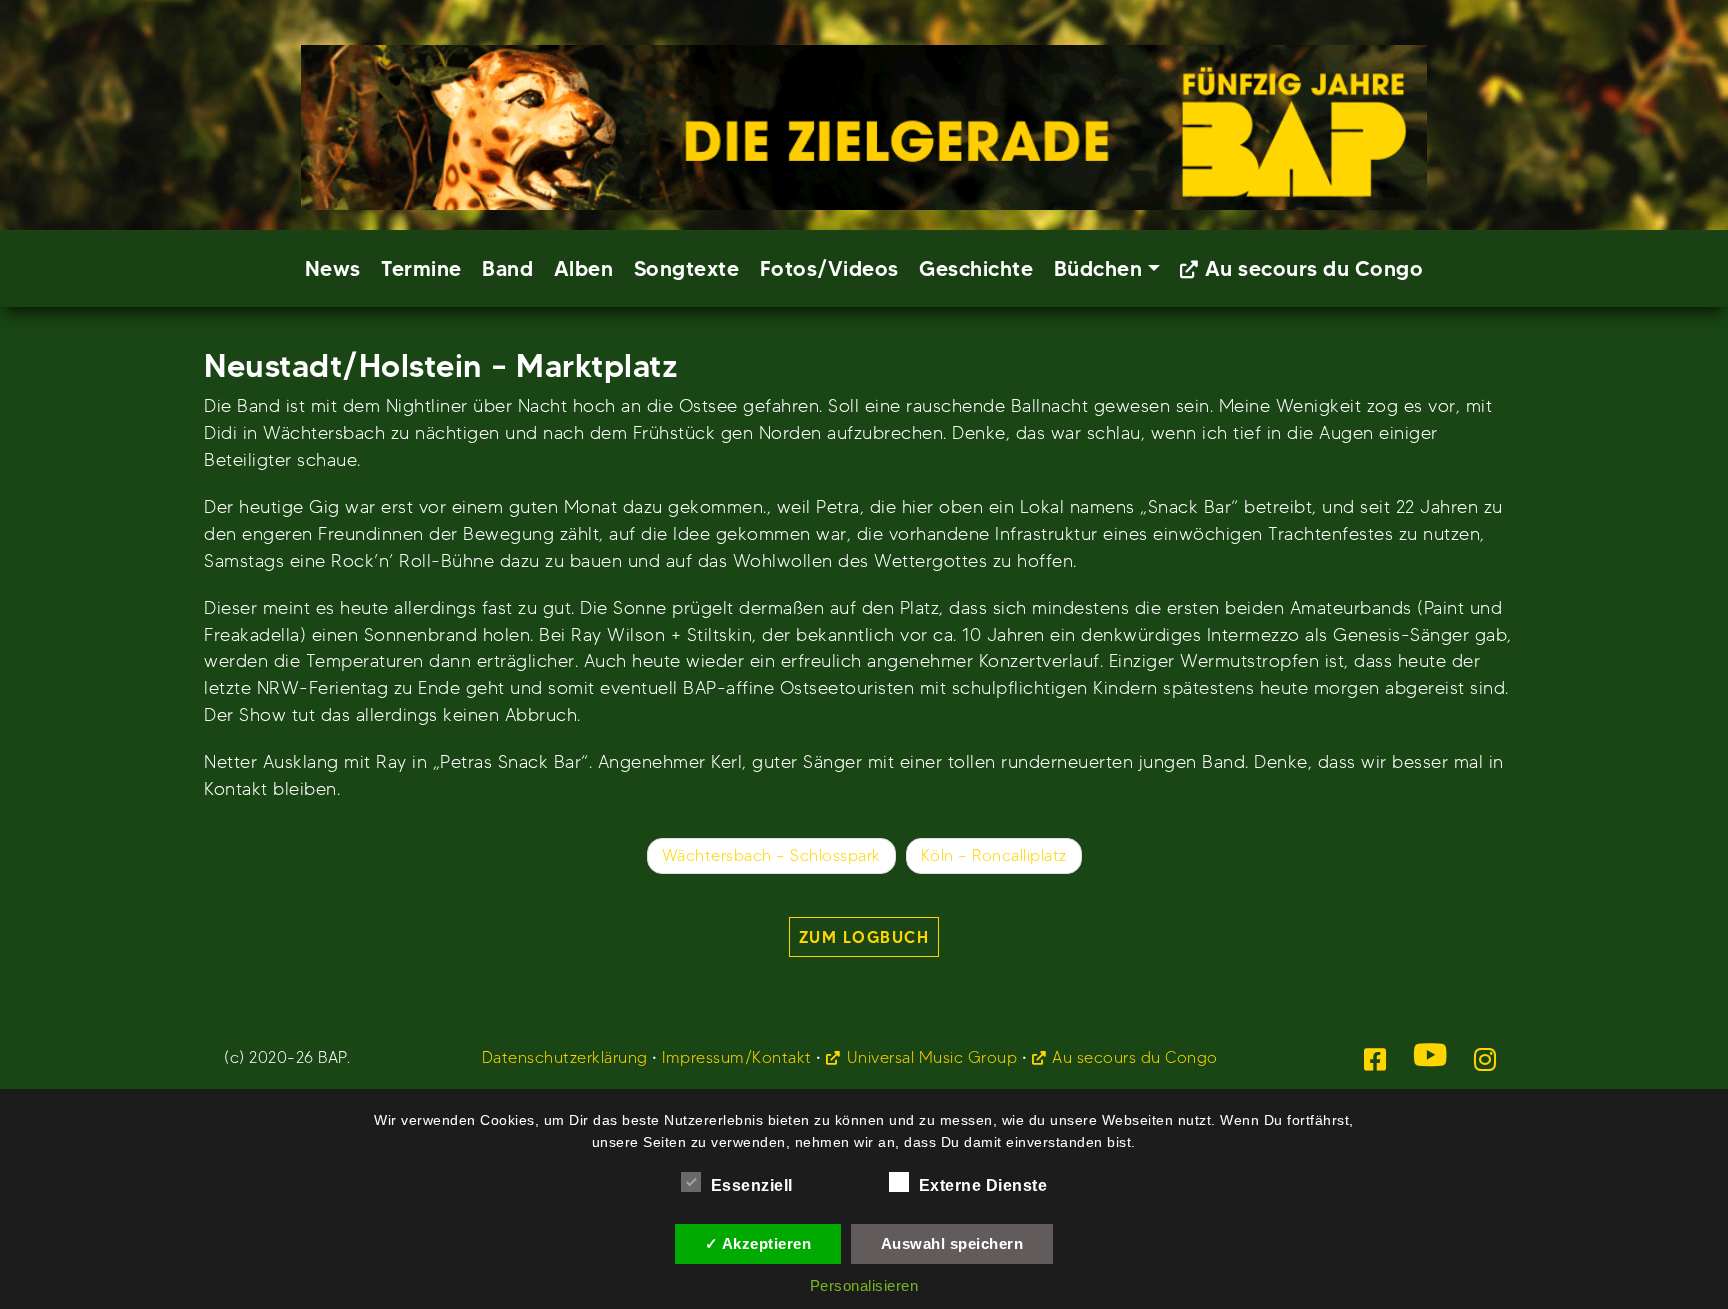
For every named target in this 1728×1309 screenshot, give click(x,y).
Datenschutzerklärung (565, 1057)
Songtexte (687, 268)
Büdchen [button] (1098, 268)
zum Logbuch (864, 937)
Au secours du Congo (1314, 268)
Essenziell (752, 1185)
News (333, 268)
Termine (421, 268)
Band (507, 268)
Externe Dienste (983, 1185)
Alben (584, 268)
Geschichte (976, 268)
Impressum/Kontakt (737, 1057)
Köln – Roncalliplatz (994, 855)
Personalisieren (864, 1285)
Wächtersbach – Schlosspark (771, 855)
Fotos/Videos (829, 268)
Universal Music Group (932, 1057)
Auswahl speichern (952, 1243)
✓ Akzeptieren (758, 1243)
